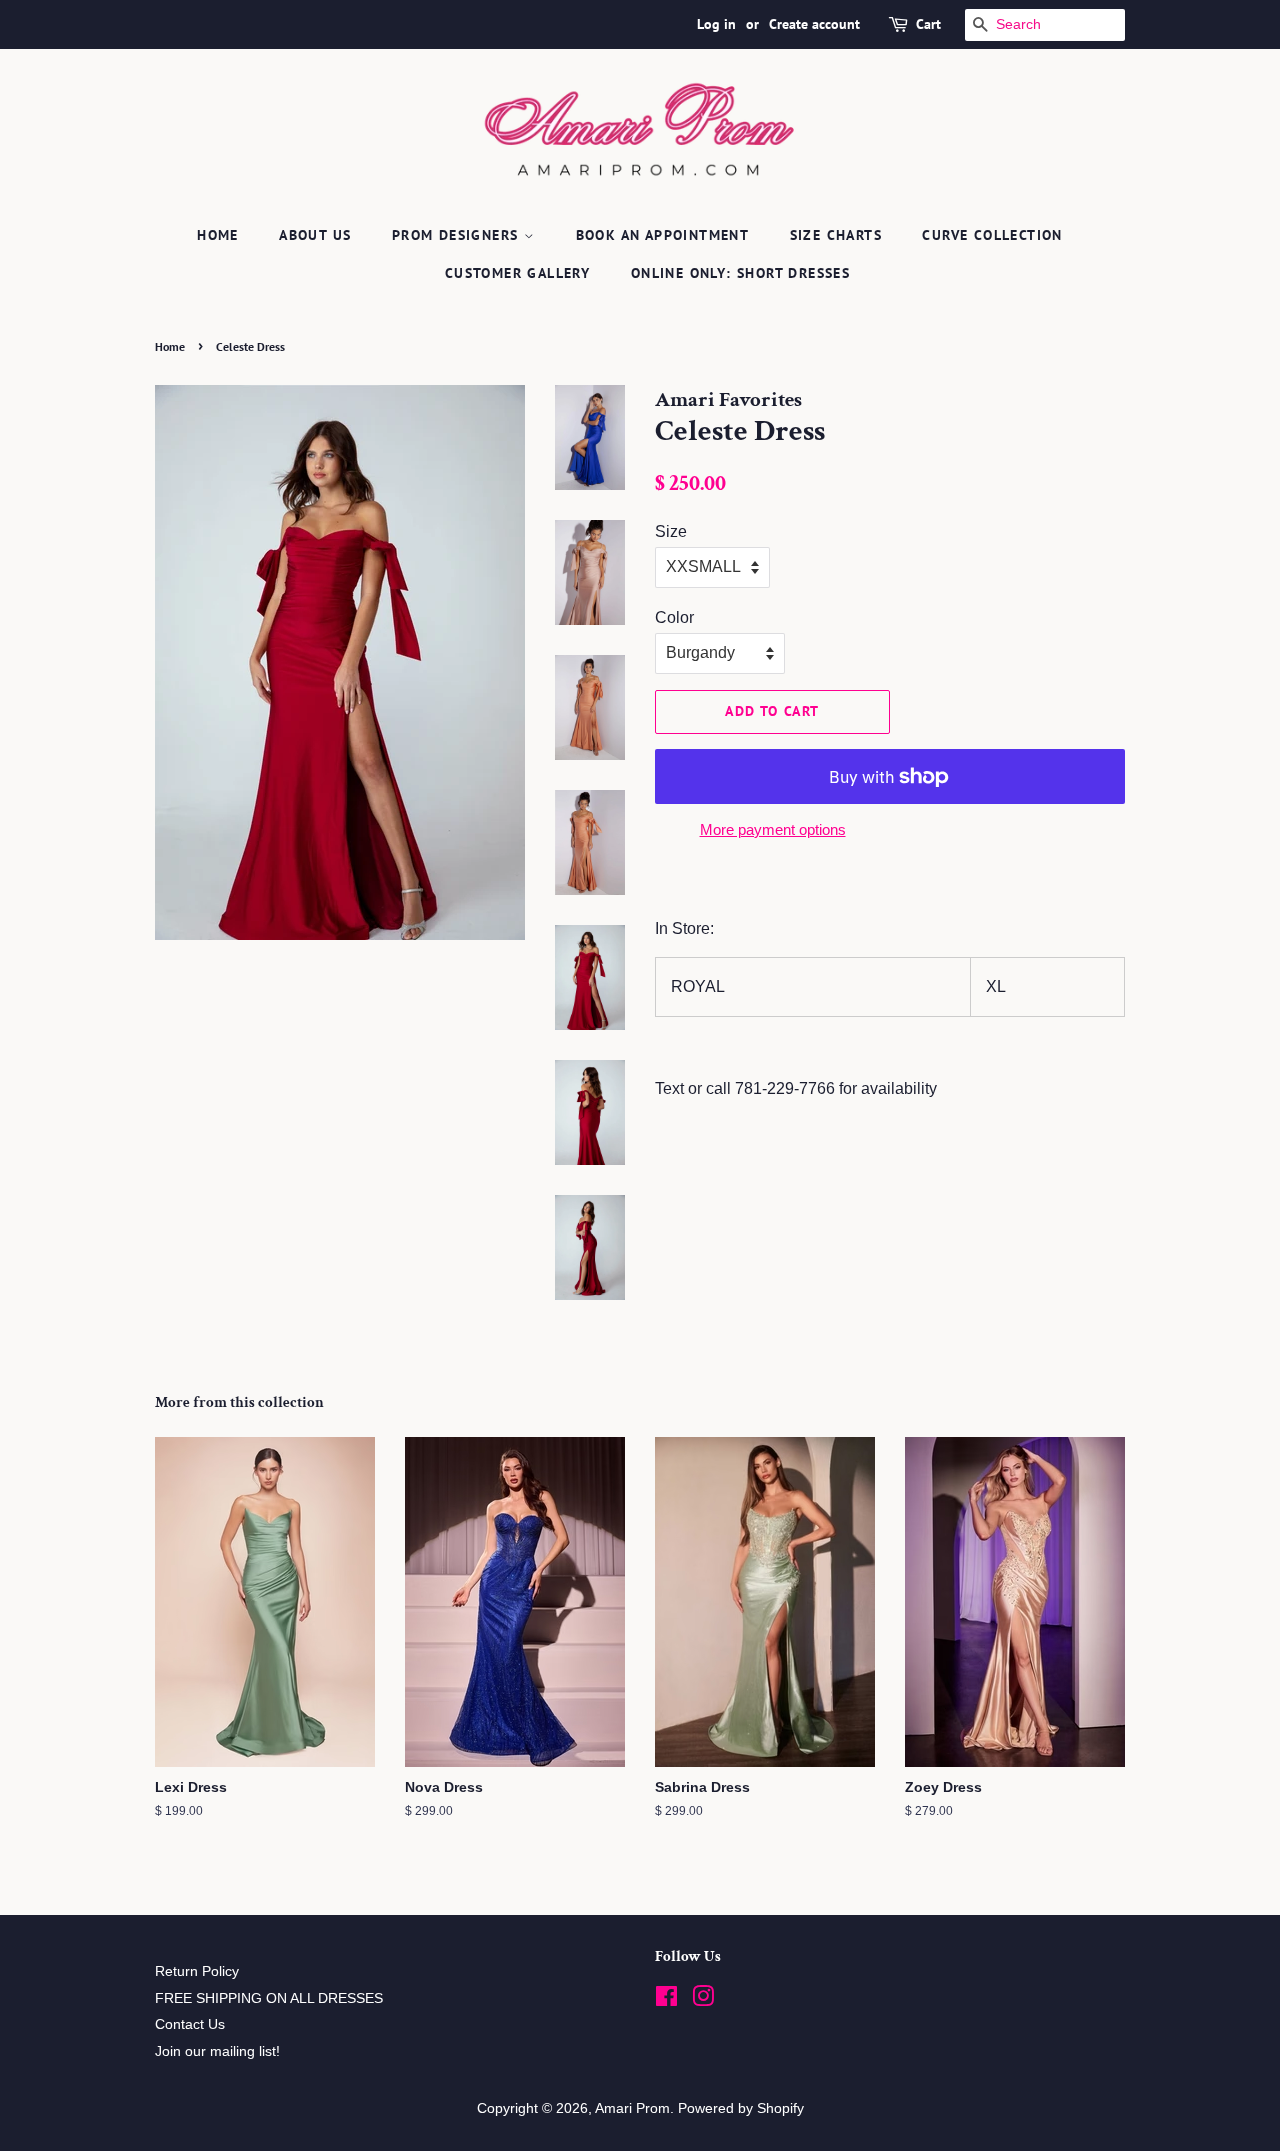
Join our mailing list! (217, 2051)
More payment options (773, 829)
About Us (315, 235)
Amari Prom (632, 2108)
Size (671, 531)
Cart (928, 24)
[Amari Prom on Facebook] (666, 2000)
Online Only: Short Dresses (740, 273)
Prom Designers (458, 235)
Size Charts (836, 235)
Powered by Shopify (741, 2108)
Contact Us (190, 2024)
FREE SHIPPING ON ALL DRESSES (269, 1998)
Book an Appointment (663, 235)
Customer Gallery (517, 273)
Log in (716, 24)
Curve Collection (992, 235)
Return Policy (197, 1971)
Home (218, 235)
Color (674, 617)
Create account (814, 24)
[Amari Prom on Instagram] (703, 2000)
